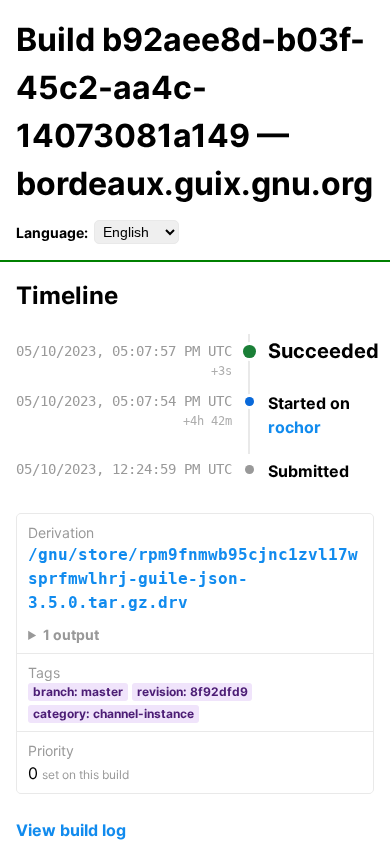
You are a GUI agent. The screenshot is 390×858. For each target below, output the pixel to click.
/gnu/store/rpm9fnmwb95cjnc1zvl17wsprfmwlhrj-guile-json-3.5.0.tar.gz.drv (193, 578)
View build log (71, 830)
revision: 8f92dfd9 (192, 691)
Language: (52, 232)
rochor (294, 427)
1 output (71, 634)
